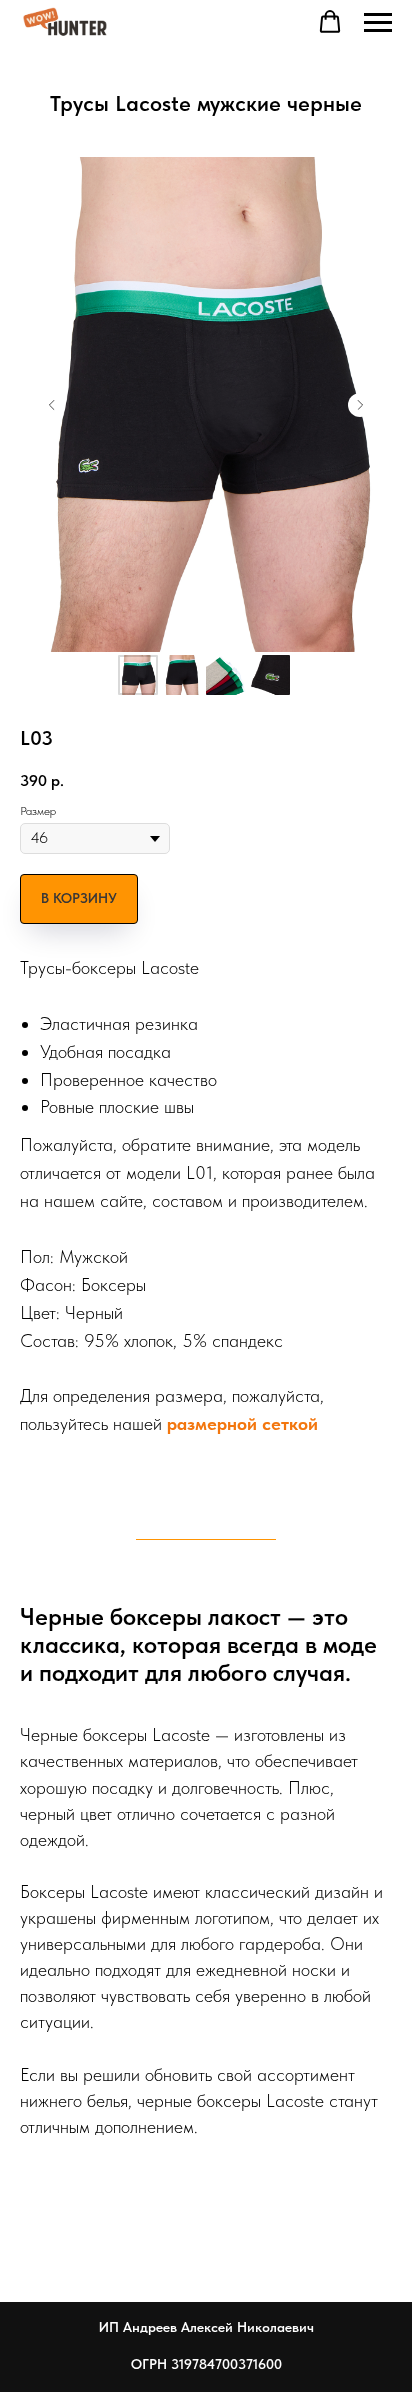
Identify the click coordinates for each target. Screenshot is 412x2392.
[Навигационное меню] (378, 23)
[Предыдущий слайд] (52, 405)
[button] (330, 22)
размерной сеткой (242, 1423)
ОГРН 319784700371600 (206, 2364)
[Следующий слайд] (360, 405)
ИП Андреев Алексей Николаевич (206, 2327)
